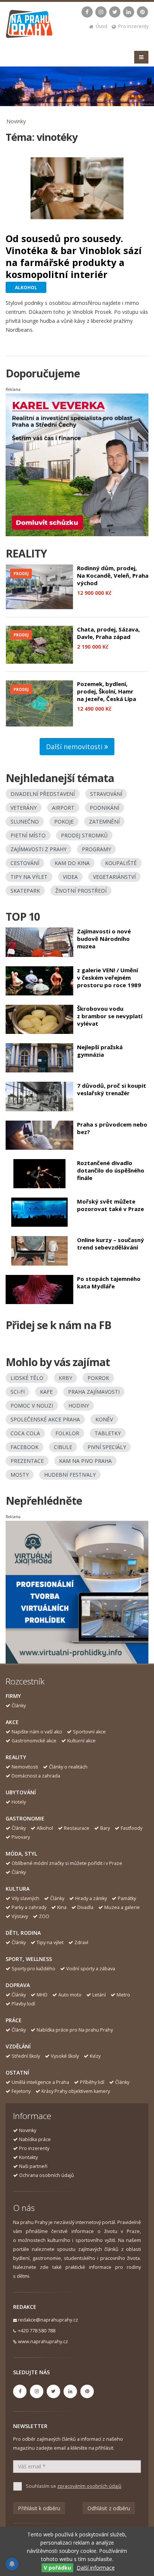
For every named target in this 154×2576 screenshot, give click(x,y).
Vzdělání (18, 2046)
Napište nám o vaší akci (37, 1732)
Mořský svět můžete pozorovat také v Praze (110, 1205)
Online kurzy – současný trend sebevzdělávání (110, 1244)
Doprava (18, 1985)
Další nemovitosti (75, 747)
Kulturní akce (81, 1741)
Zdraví (81, 1942)
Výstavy (20, 1916)
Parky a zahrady (29, 1907)
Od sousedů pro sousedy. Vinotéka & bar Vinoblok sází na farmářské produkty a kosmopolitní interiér (74, 256)
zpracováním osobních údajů (89, 2486)
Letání (99, 1995)
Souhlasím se (74, 2486)
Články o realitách (68, 1767)
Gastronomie (25, 1818)
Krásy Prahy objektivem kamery (76, 2091)
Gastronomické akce (34, 1741)
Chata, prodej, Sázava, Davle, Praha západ (108, 633)
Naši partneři (33, 2166)
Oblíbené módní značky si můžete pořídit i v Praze (67, 1863)
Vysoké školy (65, 2056)
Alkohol (45, 1828)
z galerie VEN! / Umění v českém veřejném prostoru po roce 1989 (109, 977)
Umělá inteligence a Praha (40, 2082)
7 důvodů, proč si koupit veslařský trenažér (112, 1089)
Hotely (19, 1802)
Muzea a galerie (122, 1907)
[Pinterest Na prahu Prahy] (142, 12)
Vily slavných (25, 1898)
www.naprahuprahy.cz (43, 2342)
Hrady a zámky (91, 1898)
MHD (42, 1995)
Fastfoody (132, 1828)
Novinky (16, 121)
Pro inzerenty (133, 26)
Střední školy (26, 2056)
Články (19, 1706)
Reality (16, 1757)
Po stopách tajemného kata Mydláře (109, 1282)
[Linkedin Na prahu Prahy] (129, 12)
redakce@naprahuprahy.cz (48, 2320)
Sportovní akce (89, 1732)
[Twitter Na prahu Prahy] (115, 12)
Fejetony (21, 2091)
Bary (105, 1828)
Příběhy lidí (92, 2082)
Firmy (13, 1696)
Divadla (85, 1907)
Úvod (101, 26)
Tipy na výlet (50, 1942)
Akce (12, 1722)
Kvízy (95, 2056)
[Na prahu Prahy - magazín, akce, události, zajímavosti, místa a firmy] (30, 26)
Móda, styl (21, 1854)
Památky (127, 1898)
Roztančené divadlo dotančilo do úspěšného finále (111, 1170)
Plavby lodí (23, 2004)
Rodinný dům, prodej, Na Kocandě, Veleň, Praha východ (113, 575)
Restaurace (77, 1828)
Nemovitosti (25, 1767)
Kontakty (28, 2157)
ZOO (44, 1916)
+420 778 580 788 (37, 2331)
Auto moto (70, 1995)
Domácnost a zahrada (36, 1776)
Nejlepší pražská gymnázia (100, 1051)
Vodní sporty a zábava (91, 1969)
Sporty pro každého (33, 1969)
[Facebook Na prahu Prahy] (87, 12)
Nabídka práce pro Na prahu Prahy (75, 2030)
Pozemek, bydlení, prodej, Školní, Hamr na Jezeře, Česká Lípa (107, 691)
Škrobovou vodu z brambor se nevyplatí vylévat (110, 1016)
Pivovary (21, 1837)
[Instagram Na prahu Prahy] (101, 12)
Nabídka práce (35, 2139)
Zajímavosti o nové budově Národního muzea (104, 939)
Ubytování (21, 1792)
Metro (123, 1995)
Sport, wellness (29, 1959)
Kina (62, 1907)
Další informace (96, 2568)
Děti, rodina (23, 1933)
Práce (14, 2020)
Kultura (18, 1889)
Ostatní (17, 2072)
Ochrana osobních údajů (47, 2175)
